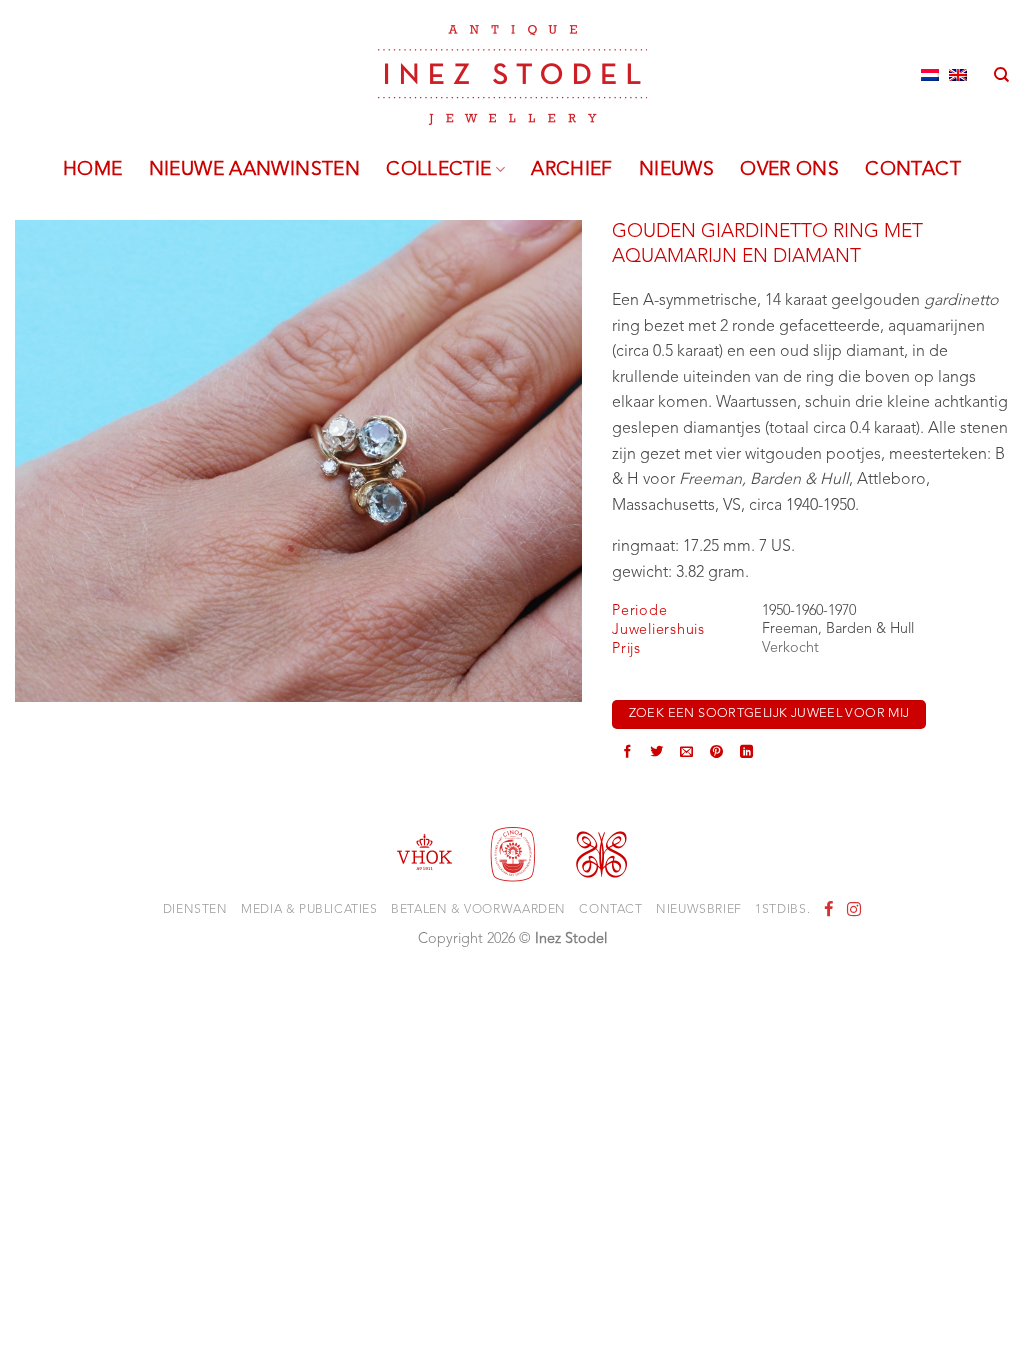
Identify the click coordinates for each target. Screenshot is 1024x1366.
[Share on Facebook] (627, 754)
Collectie (438, 170)
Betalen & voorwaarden (478, 910)
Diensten (195, 910)
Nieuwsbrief (699, 910)
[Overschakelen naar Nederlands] (930, 75)
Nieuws (676, 170)
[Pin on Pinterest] (716, 754)
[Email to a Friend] (686, 754)
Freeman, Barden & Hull (838, 629)
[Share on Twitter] (656, 754)
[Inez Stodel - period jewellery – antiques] (512, 75)
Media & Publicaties (309, 910)
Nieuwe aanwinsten (255, 170)
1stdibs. (782, 910)
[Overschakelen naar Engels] (958, 75)
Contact (913, 170)
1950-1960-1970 (809, 611)
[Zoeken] (1001, 75)
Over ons (789, 170)
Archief (572, 170)
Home (93, 170)
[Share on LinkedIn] (746, 754)
